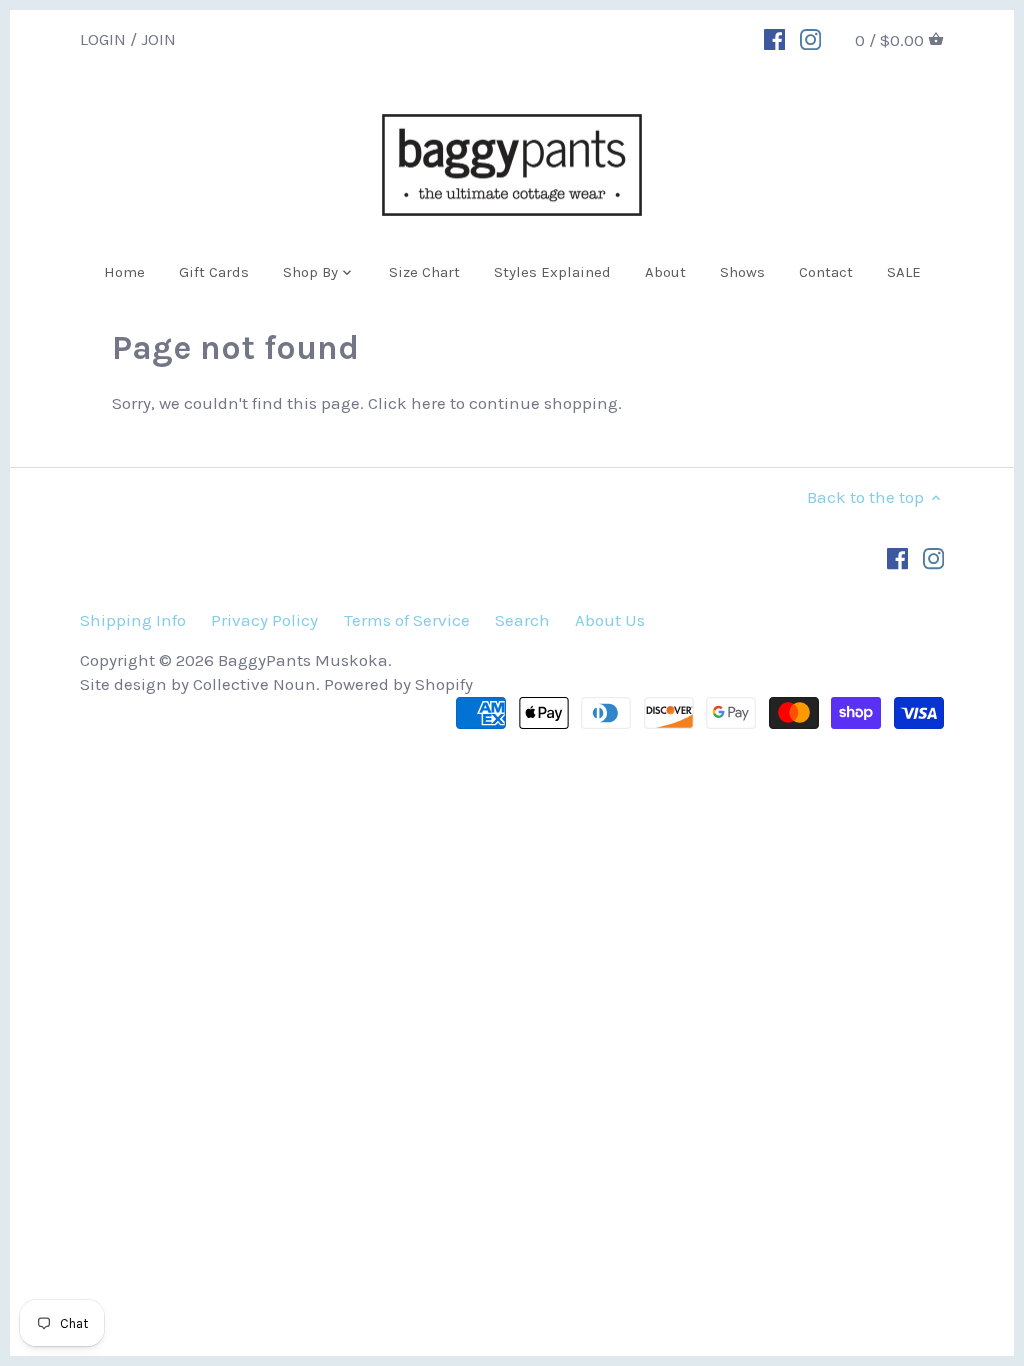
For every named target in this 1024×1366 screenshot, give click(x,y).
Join (158, 38)
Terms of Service (407, 620)
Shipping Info (133, 620)
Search (522, 620)
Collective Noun (254, 684)
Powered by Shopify (398, 684)
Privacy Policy (264, 620)
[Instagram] (810, 38)
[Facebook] (774, 38)
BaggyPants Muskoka (303, 660)
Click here (407, 403)
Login (103, 38)
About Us (610, 620)
